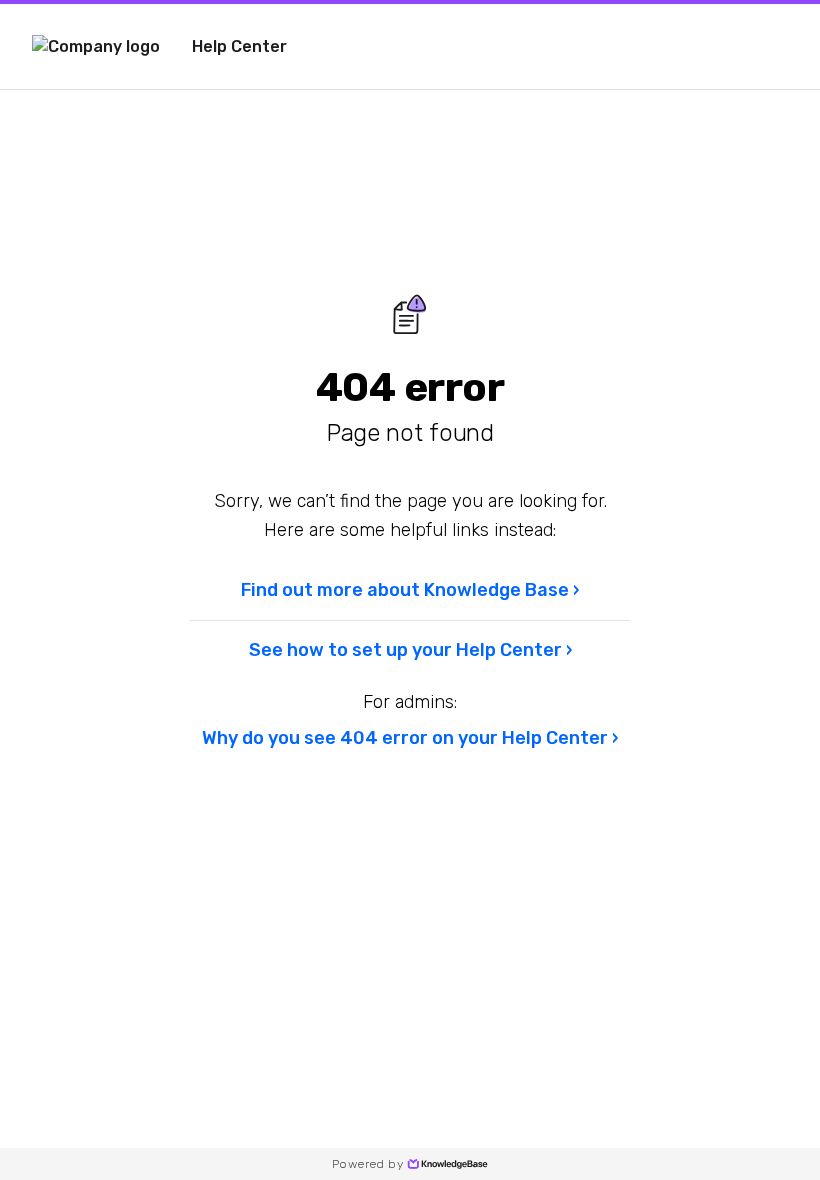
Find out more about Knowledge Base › (410, 590)
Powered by (367, 1164)
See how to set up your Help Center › (410, 650)
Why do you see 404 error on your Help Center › (410, 738)
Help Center (239, 46)
